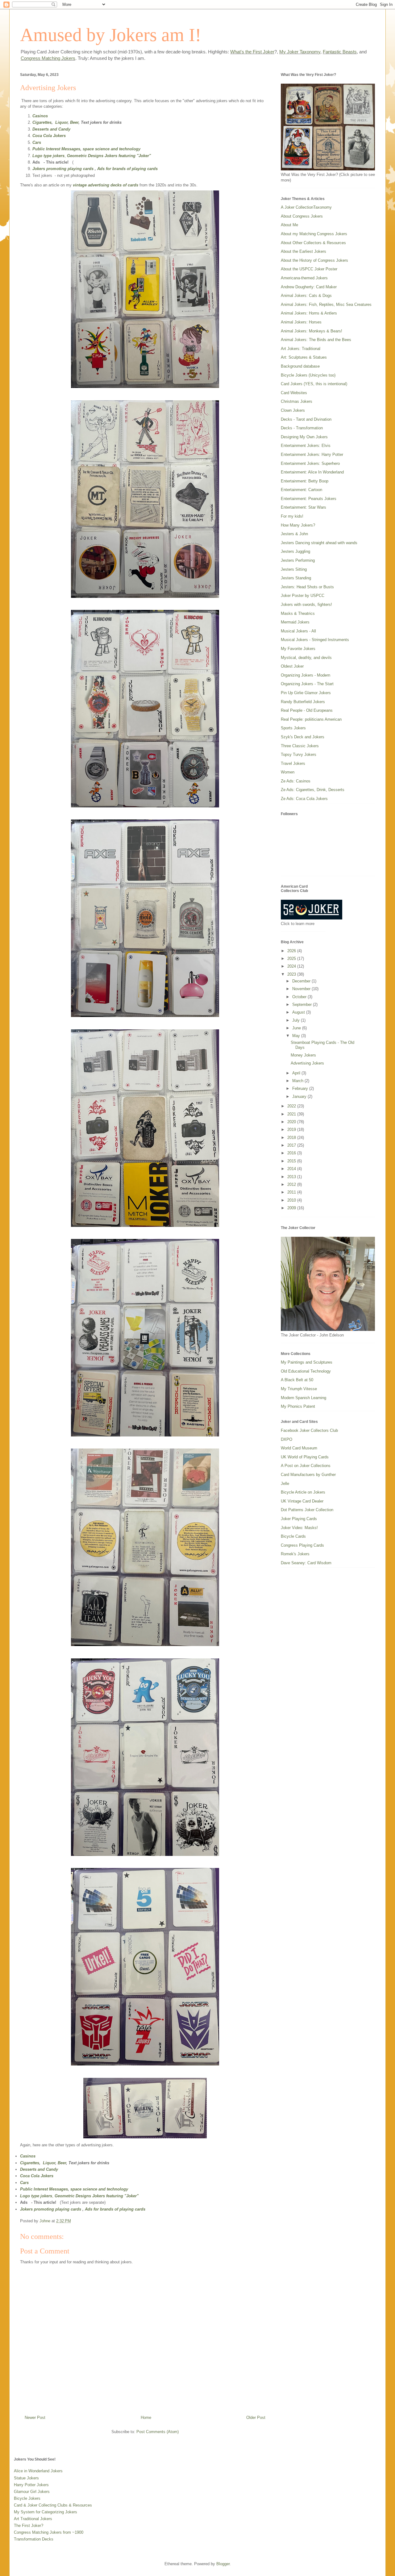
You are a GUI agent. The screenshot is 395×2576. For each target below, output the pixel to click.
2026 (292, 951)
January (300, 1096)
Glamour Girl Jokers (32, 2492)
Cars (37, 142)
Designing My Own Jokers (304, 437)
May (297, 1036)
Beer (74, 122)
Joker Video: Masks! (299, 1528)
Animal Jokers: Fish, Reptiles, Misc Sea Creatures (326, 304)
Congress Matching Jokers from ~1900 (49, 2532)
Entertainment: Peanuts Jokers (309, 499)
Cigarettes (42, 122)
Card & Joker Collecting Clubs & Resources (53, 2505)
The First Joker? (29, 2526)
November (302, 989)
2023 (292, 974)
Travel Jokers (293, 763)
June (297, 1028)
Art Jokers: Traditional (301, 349)
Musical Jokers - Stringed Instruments (315, 640)
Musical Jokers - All (298, 631)
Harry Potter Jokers (31, 2485)
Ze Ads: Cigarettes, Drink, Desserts (313, 790)
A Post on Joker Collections (306, 1466)
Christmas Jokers (297, 401)
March (298, 1081)
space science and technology (112, 149)
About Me (289, 225)
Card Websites (294, 393)
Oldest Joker (292, 666)
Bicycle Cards (293, 1536)
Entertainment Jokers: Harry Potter (312, 454)
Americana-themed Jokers (304, 278)
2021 (292, 1114)
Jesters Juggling (295, 551)
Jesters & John (294, 534)
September (303, 1005)
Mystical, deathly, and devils (306, 658)
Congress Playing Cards (302, 1545)
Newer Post (35, 2418)
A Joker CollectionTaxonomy (306, 207)
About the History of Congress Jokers (314, 260)
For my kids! (292, 516)
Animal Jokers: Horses (301, 322)
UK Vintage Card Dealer (302, 1501)
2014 (292, 1169)
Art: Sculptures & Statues (304, 357)
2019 (292, 1130)
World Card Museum (299, 1448)
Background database (300, 366)
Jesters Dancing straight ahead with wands (319, 543)
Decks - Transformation (302, 428)
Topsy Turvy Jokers (299, 754)
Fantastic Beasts (340, 52)
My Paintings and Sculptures (307, 1362)
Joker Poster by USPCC (303, 596)
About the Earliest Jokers (304, 251)
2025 (292, 959)
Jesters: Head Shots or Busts (307, 587)
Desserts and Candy (51, 129)
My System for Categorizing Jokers (46, 2512)
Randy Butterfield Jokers (303, 702)
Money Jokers (303, 1055)
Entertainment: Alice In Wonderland (312, 472)
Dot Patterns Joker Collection (307, 1510)
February (301, 1088)
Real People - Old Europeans (307, 710)
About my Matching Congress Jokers (314, 234)
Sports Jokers (293, 728)
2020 (292, 1122)
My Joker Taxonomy (300, 52)
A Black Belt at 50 (297, 1380)
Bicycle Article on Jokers (303, 1492)
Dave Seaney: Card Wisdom (306, 1563)
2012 (292, 1184)
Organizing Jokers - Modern (306, 675)
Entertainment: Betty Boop (305, 481)
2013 (292, 1177)
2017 (292, 1145)
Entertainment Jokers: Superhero (310, 463)
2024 (292, 966)
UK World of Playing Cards (305, 1457)
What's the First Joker (252, 52)
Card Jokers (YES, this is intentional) (314, 384)
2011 (292, 1192)
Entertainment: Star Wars (304, 507)
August (299, 1012)
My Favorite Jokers (298, 649)
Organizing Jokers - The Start (307, 684)
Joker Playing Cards (299, 1519)
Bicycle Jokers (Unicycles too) (308, 375)
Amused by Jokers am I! (111, 35)
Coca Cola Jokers (49, 136)
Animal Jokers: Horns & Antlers (309, 313)
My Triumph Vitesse (299, 1389)
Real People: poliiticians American (311, 719)
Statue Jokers (26, 2478)
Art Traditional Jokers (33, 2519)
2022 (292, 1106)
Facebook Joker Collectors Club (309, 1430)
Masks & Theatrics (298, 613)
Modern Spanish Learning (304, 1398)
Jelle (285, 1484)
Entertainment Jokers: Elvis (306, 446)
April (297, 1073)
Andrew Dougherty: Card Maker (309, 287)
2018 (292, 1138)
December (302, 981)
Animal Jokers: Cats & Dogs (306, 296)
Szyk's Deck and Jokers (303, 737)
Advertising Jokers (307, 1063)
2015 (292, 1161)
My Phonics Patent (298, 1406)
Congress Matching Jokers (48, 58)
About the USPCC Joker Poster (309, 269)
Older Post (256, 2418)
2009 (292, 1208)
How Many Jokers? (298, 525)
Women (288, 772)
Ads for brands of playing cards (127, 169)
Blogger (223, 2564)
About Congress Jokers (302, 216)
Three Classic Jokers (300, 746)
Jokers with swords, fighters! (306, 604)
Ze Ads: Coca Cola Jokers (304, 799)
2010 (292, 1200)
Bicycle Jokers (27, 2498)
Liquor (61, 122)
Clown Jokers (293, 410)
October (300, 997)
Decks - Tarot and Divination (306, 419)
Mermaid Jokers (295, 622)
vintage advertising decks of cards (106, 185)
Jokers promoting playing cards (63, 169)
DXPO (287, 1439)
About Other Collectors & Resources (313, 243)
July (297, 1020)
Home (146, 2418)
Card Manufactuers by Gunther (308, 1475)
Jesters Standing (296, 578)
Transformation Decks (34, 2539)
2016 (292, 1153)
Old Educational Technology (306, 1371)
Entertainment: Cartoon (301, 490)
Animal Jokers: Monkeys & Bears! (312, 331)
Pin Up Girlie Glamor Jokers (306, 693)
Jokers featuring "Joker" (128, 156)
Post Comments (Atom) (158, 2432)
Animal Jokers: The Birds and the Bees (316, 340)
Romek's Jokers (295, 1554)
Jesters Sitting (294, 569)
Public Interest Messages (56, 149)
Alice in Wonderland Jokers (38, 2471)
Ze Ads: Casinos (296, 781)
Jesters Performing (298, 560)
